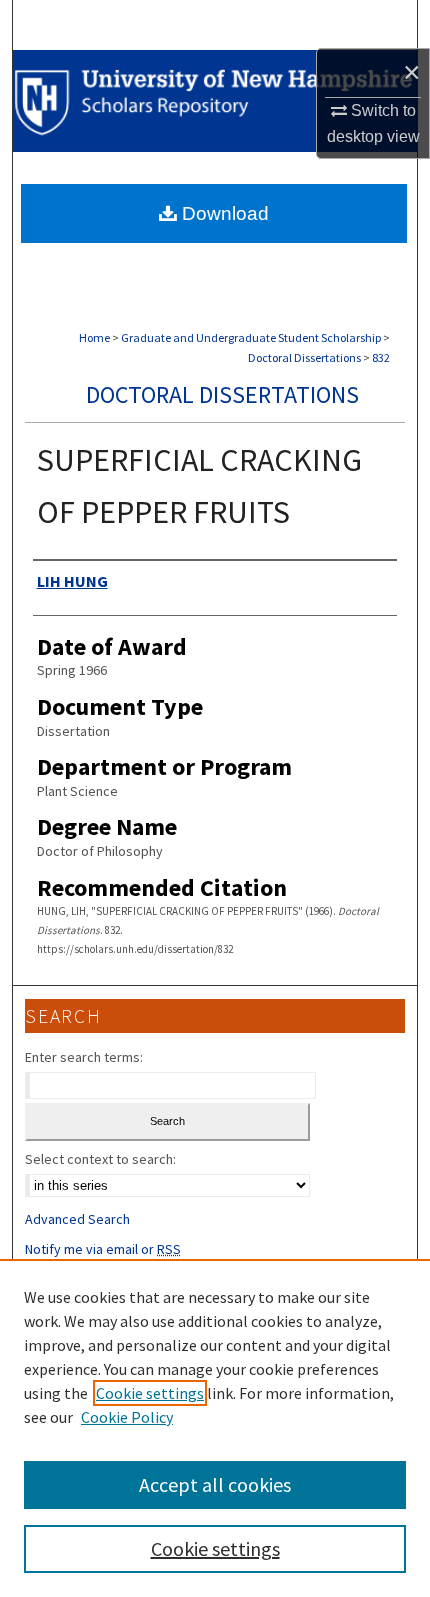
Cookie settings (150, 1393)
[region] (215, 1428)
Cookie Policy (127, 1417)
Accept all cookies (215, 1484)
